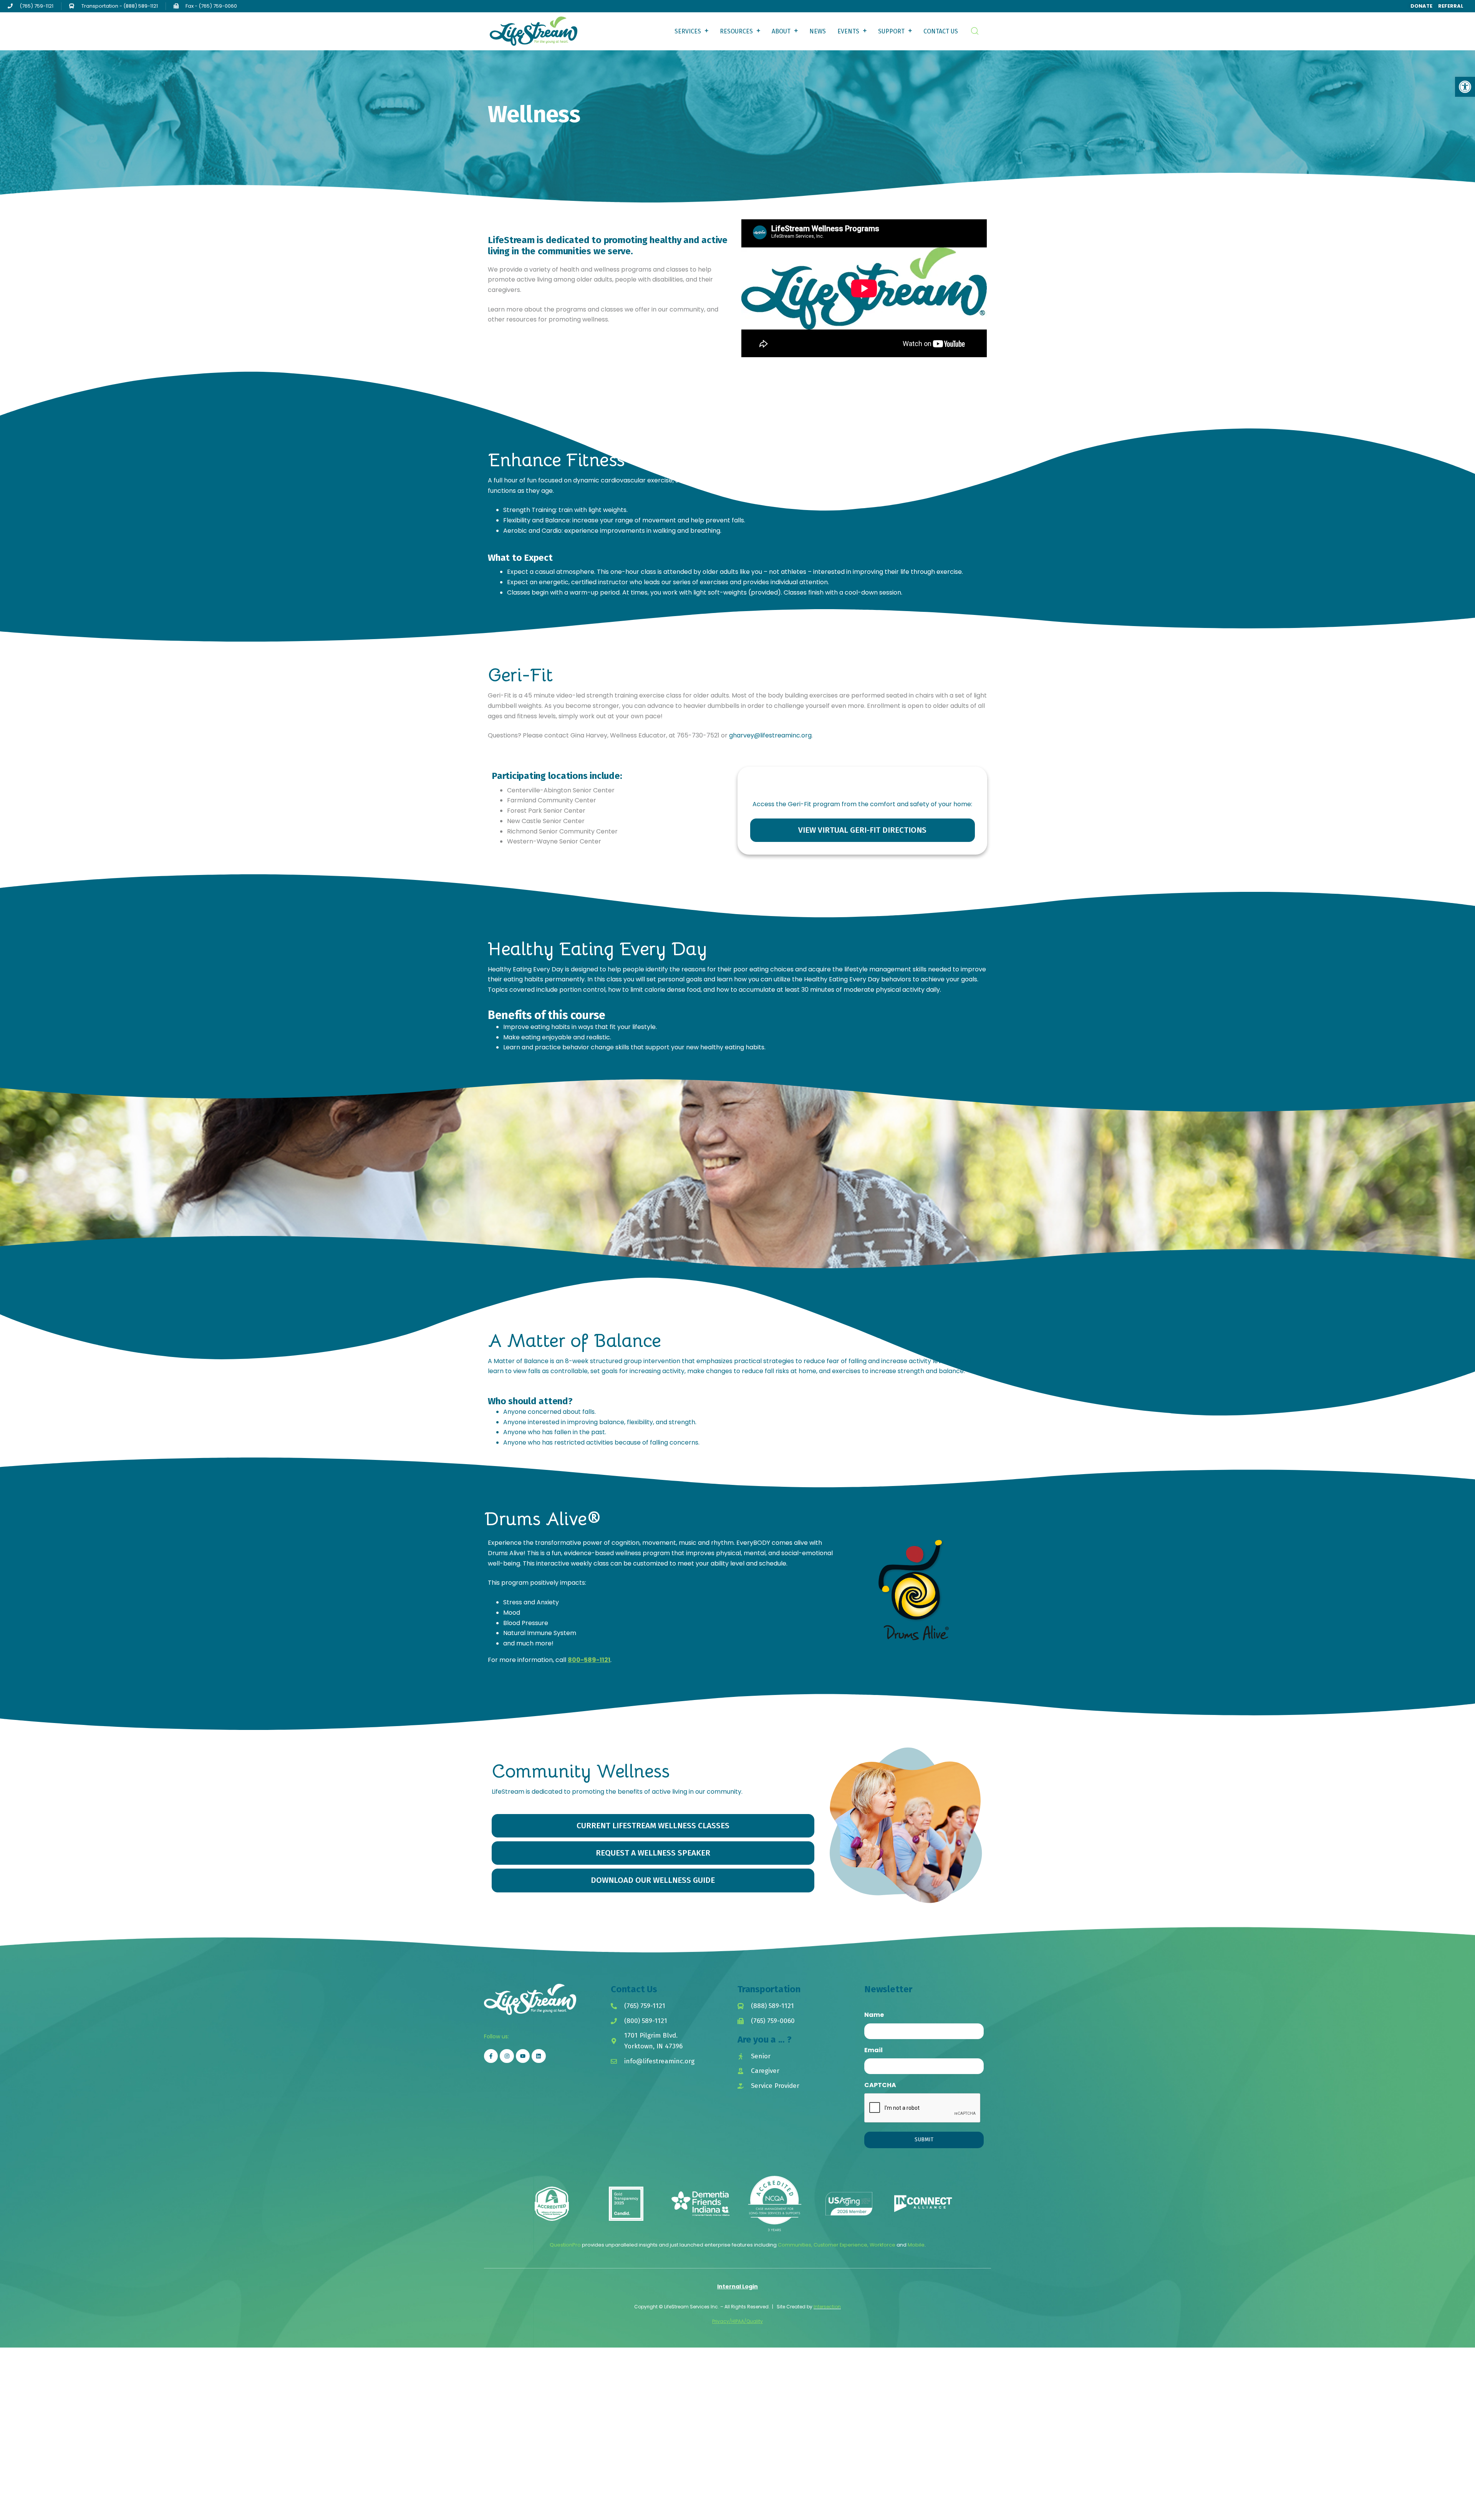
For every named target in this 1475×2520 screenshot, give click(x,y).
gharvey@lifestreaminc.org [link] (770, 735)
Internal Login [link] (737, 2286)
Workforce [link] (883, 2245)
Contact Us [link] (941, 31)
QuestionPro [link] (565, 2245)
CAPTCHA (880, 2085)
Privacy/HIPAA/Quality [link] (737, 2321)
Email (873, 2050)
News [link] (818, 31)
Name (874, 2015)
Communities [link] (795, 2245)
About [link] (781, 31)
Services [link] (688, 31)
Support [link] (891, 31)
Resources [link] (736, 31)
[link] (1465, 87)
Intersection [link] (827, 2307)
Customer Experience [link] (840, 2245)
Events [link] (848, 31)
